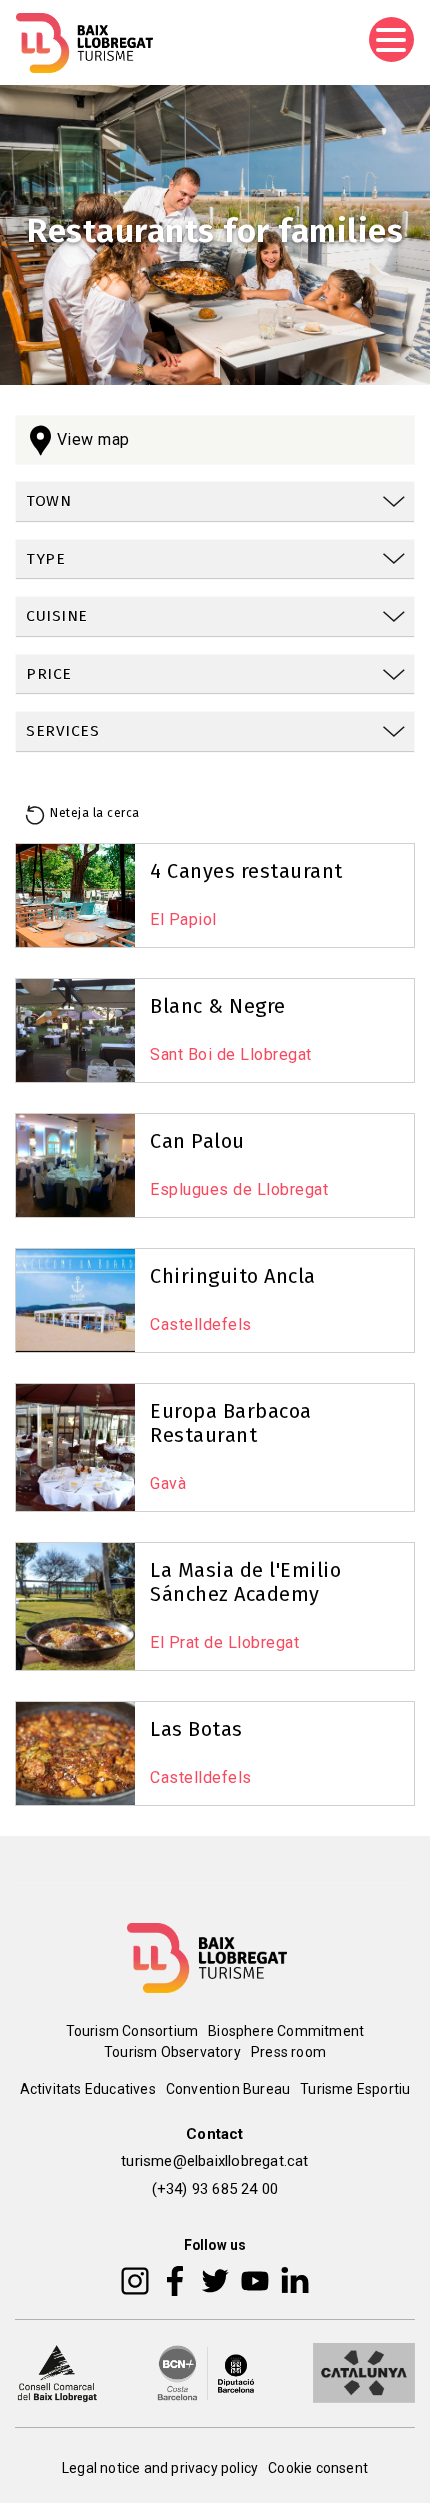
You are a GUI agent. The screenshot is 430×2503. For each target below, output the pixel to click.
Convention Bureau (228, 2089)
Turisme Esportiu (355, 2089)
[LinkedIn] (295, 2280)
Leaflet (199, 1233)
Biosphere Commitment (286, 2031)
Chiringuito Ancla (233, 1276)
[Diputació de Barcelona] (206, 2372)
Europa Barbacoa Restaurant (231, 1423)
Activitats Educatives (88, 2089)
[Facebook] (175, 2280)
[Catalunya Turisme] (364, 2372)
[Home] (84, 43)
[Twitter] (215, 2280)
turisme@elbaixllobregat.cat (214, 2161)
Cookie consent (318, 2468)
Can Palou (197, 1141)
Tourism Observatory (172, 2052)
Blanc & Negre (218, 1006)
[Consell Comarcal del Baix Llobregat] (57, 2372)
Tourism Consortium (132, 2031)
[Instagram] (135, 2280)
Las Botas (196, 1729)
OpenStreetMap (290, 1233)
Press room (288, 2052)
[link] (215, 502)
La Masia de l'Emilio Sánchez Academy (245, 1582)
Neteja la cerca (95, 813)
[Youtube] (255, 2280)
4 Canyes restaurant (246, 871)
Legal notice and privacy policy (160, 2468)
